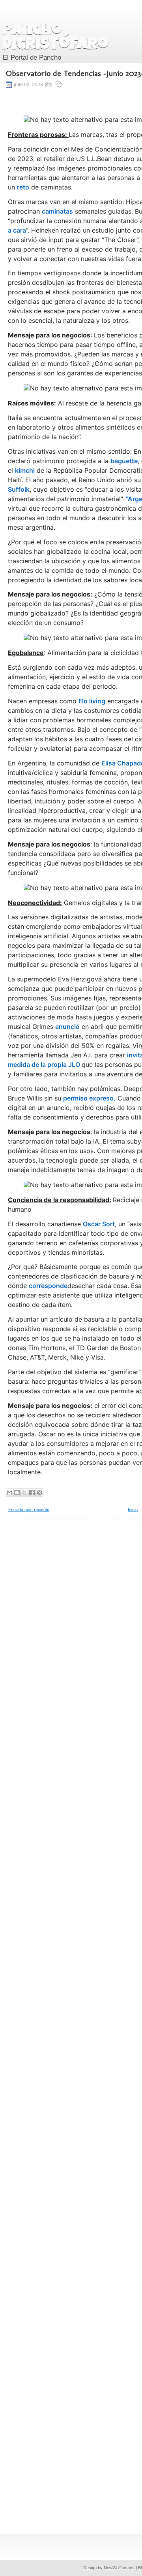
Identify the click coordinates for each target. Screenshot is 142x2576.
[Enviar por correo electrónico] (9, 1493)
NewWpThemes (119, 2568)
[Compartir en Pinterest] (39, 1493)
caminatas (57, 211)
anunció (67, 1027)
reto (23, 187)
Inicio (133, 1510)
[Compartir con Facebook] (32, 1493)
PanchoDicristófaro (55, 38)
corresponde (48, 1286)
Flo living (92, 701)
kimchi (25, 470)
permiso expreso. (89, 1098)
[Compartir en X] (24, 1493)
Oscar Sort (99, 1224)
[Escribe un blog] (17, 1493)
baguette (124, 461)
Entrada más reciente (29, 1510)
